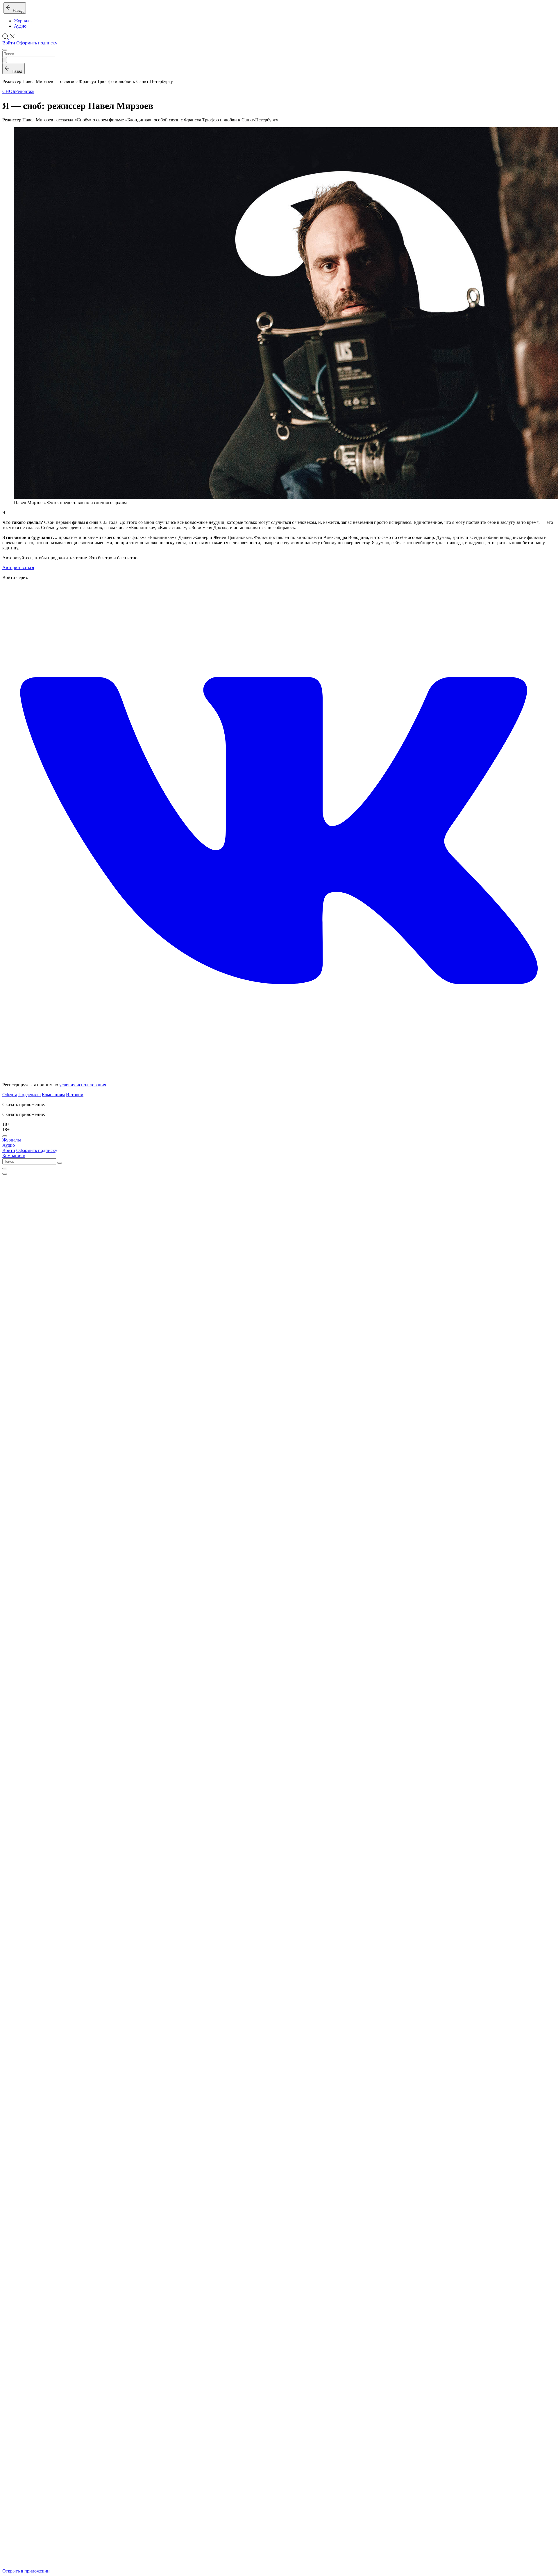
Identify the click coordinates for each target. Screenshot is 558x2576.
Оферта (10, 1095)
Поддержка (29, 1095)
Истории (75, 1095)
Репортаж (25, 91)
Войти (9, 43)
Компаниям (53, 1095)
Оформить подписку (37, 43)
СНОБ (9, 91)
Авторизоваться (18, 568)
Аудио (20, 26)
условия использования (83, 1085)
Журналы (23, 21)
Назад (17, 11)
